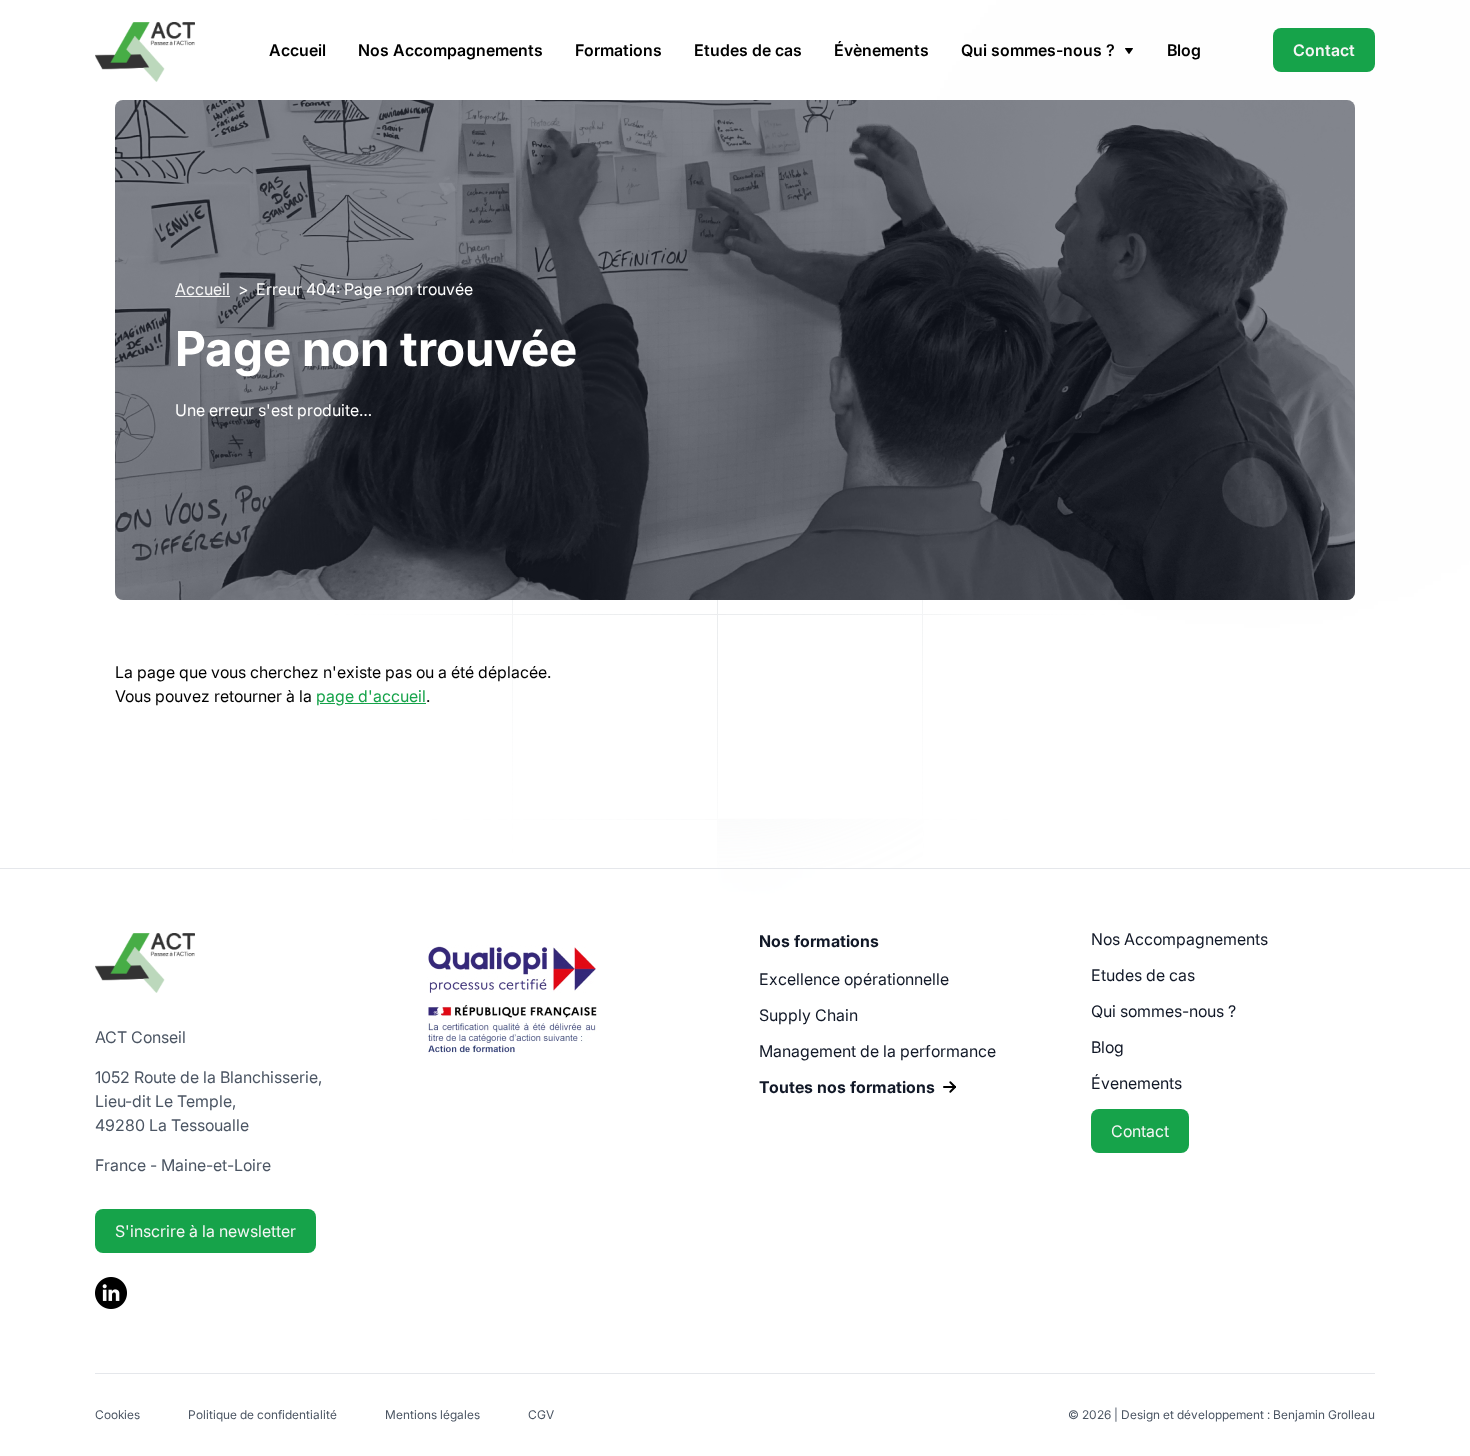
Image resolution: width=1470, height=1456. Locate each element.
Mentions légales (432, 1414)
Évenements (1136, 1083)
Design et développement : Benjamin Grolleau (1248, 1414)
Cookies (117, 1414)
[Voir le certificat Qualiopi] (512, 1067)
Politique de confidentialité (262, 1414)
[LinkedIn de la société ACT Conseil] (111, 1303)
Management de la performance (877, 1051)
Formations (618, 50)
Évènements (881, 50)
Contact (1324, 50)
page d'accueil (371, 696)
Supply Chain (808, 1015)
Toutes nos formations (847, 1087)
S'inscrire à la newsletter (205, 1231)
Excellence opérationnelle (854, 979)
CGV (541, 1414)
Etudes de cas (748, 50)
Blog (1184, 50)
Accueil (297, 50)
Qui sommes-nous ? (1163, 1011)
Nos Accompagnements (450, 50)
